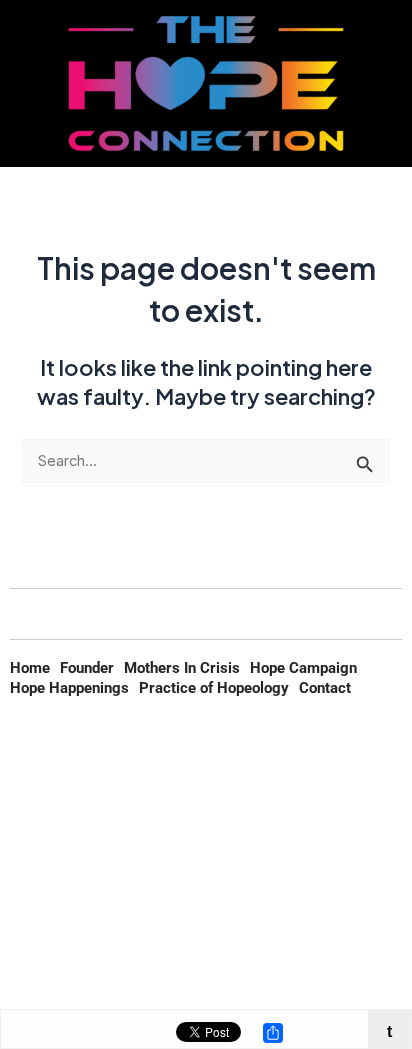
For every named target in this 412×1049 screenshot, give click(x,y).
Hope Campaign (303, 668)
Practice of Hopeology (214, 688)
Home (30, 668)
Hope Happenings (69, 688)
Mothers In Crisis (182, 668)
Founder (87, 668)
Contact (325, 688)
